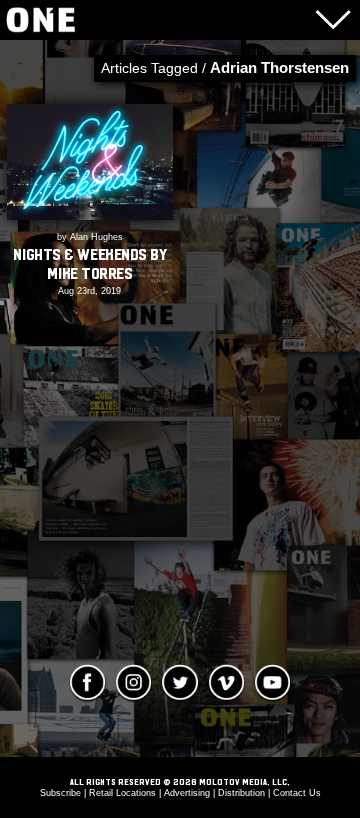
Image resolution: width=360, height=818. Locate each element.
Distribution (241, 793)
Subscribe (60, 793)
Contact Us (297, 793)
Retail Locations (122, 793)
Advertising (187, 793)
